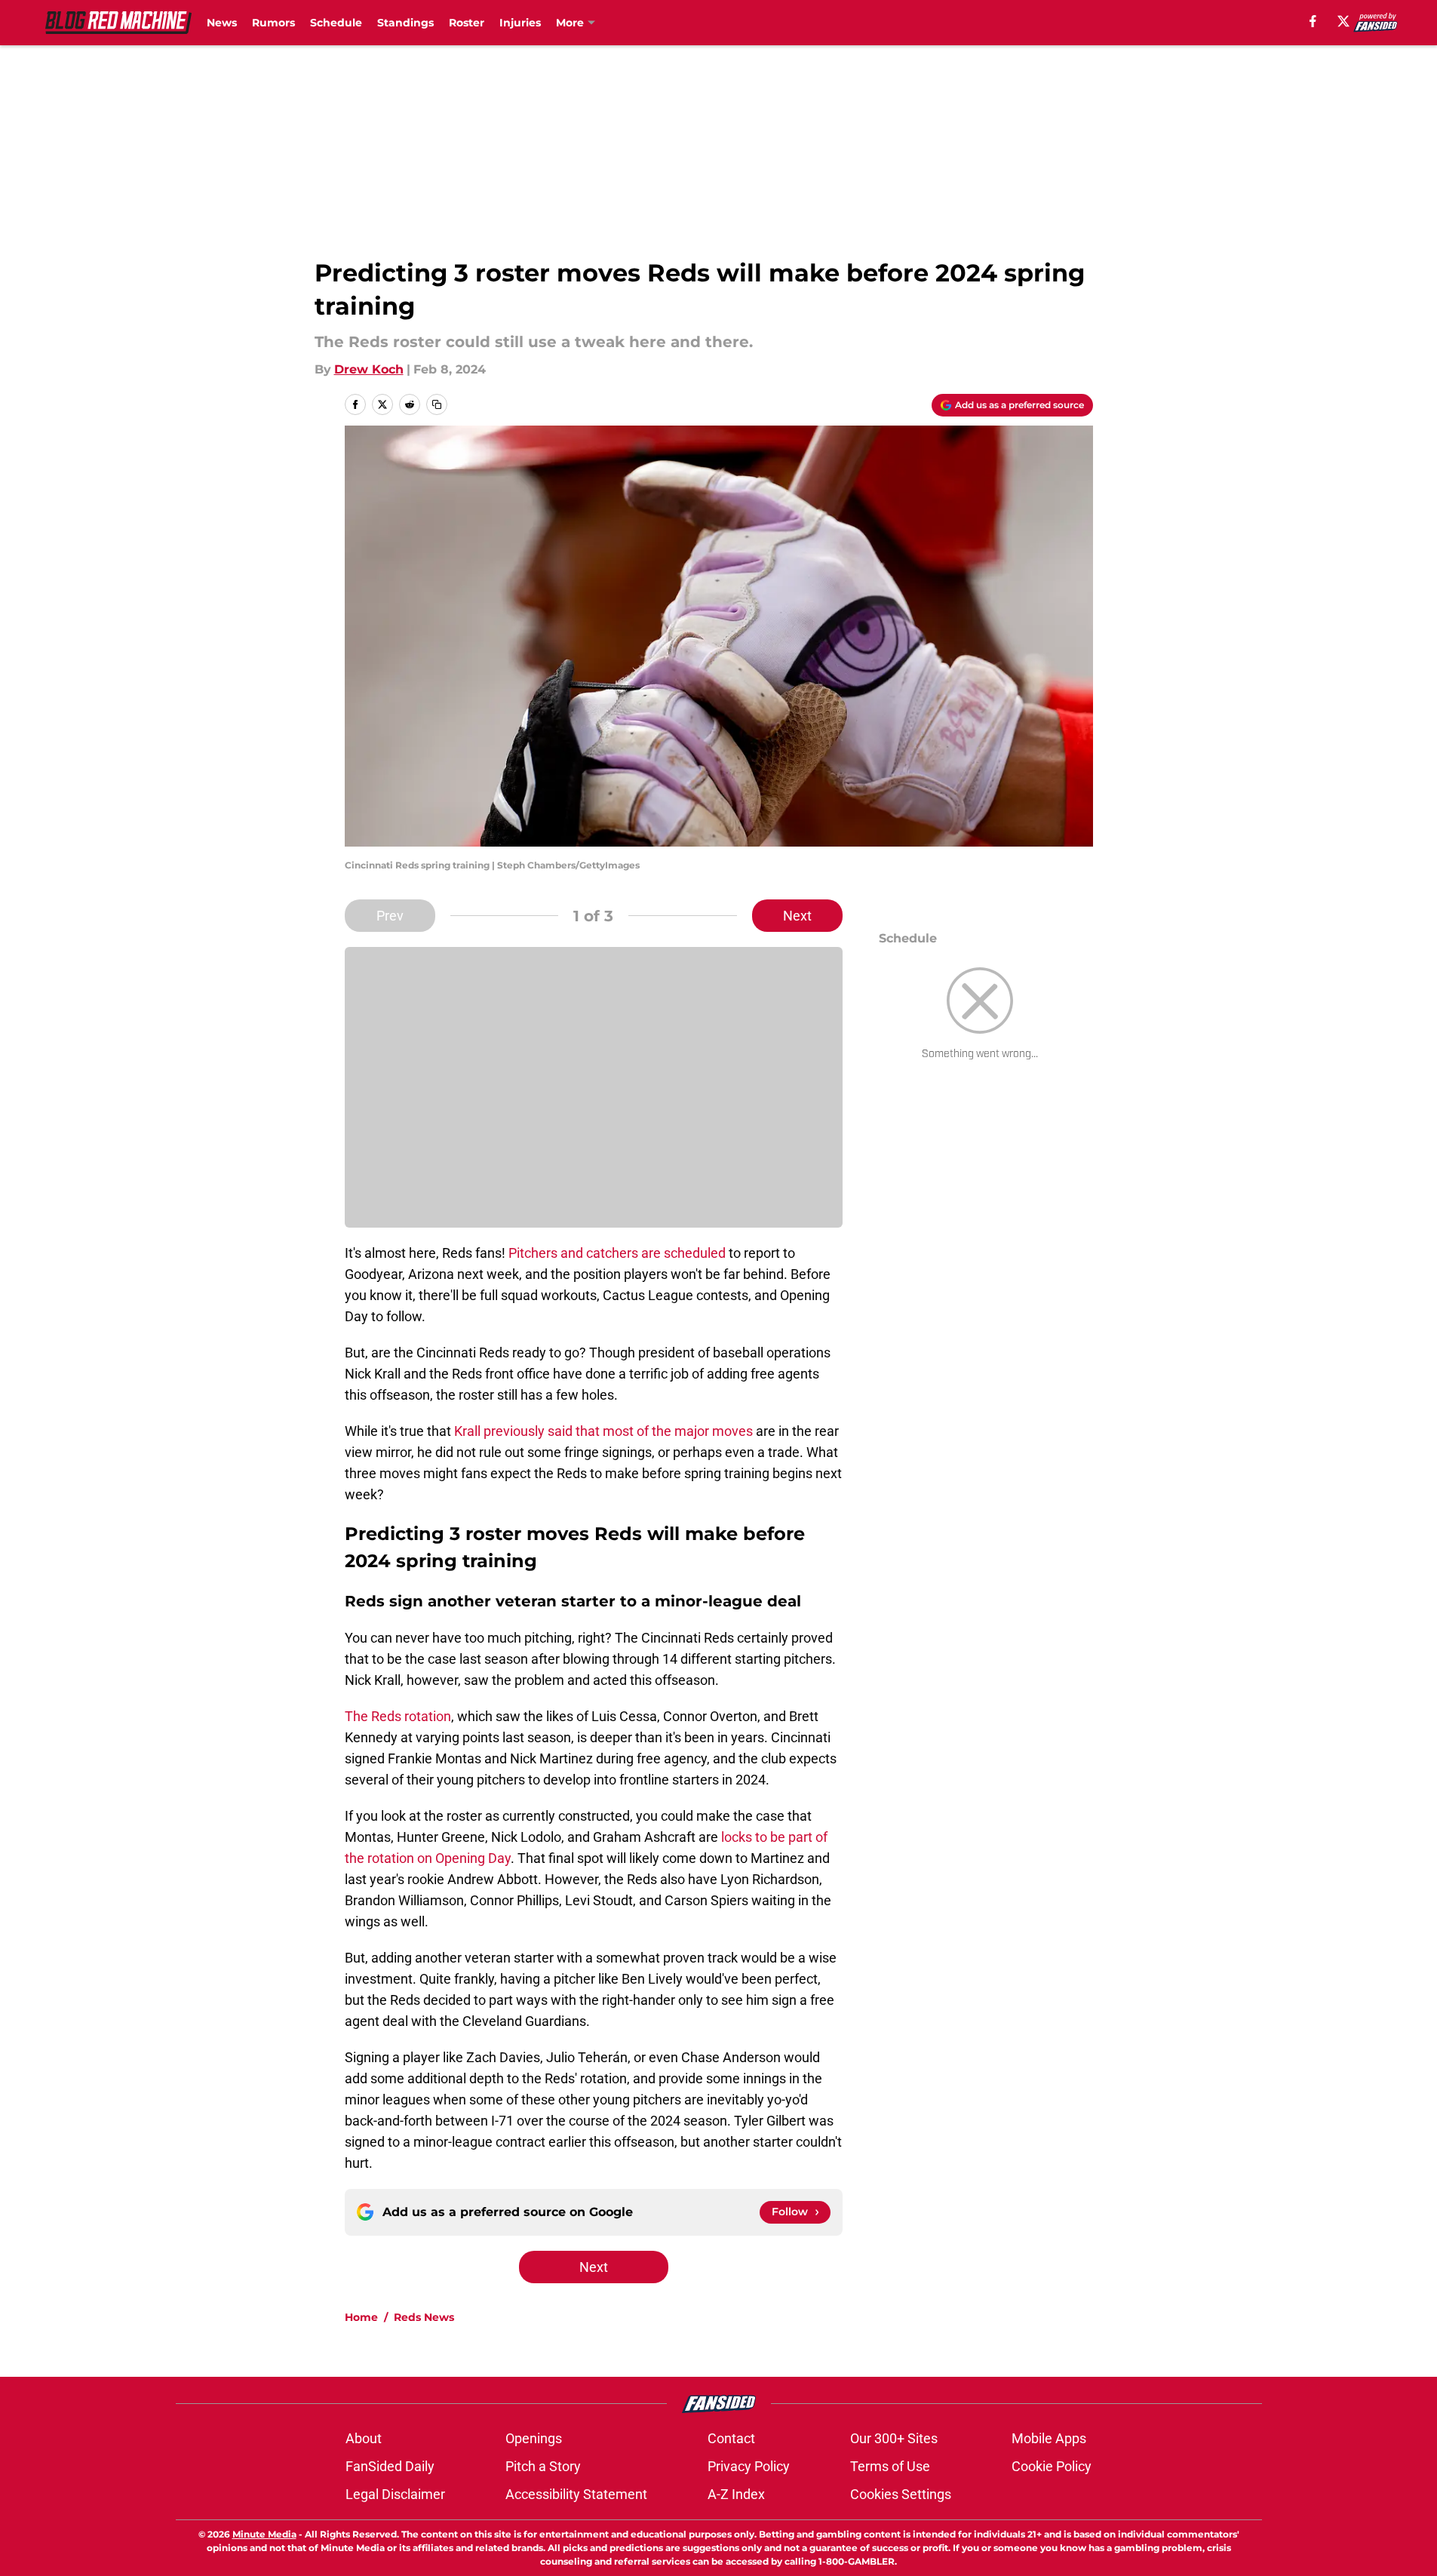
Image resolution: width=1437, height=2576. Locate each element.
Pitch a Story (543, 2466)
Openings (534, 2438)
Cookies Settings (901, 2494)
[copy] (437, 404)
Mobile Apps (1049, 2438)
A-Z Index (736, 2494)
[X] (1343, 21)
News (222, 23)
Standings (405, 23)
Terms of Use (890, 2466)
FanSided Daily (390, 2466)
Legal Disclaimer (395, 2494)
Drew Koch (369, 369)
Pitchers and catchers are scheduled (617, 1253)
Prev (390, 916)
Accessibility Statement (576, 2494)
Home (361, 2317)
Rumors (273, 23)
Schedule (336, 23)
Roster (467, 23)
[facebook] (1313, 21)
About (364, 2438)
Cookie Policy (1052, 2466)
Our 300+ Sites (894, 2438)
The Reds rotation (398, 1716)
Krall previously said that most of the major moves (603, 1431)
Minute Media (264, 2534)
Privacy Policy (749, 2466)
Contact (731, 2438)
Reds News (424, 2317)
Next (797, 916)
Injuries (520, 23)
